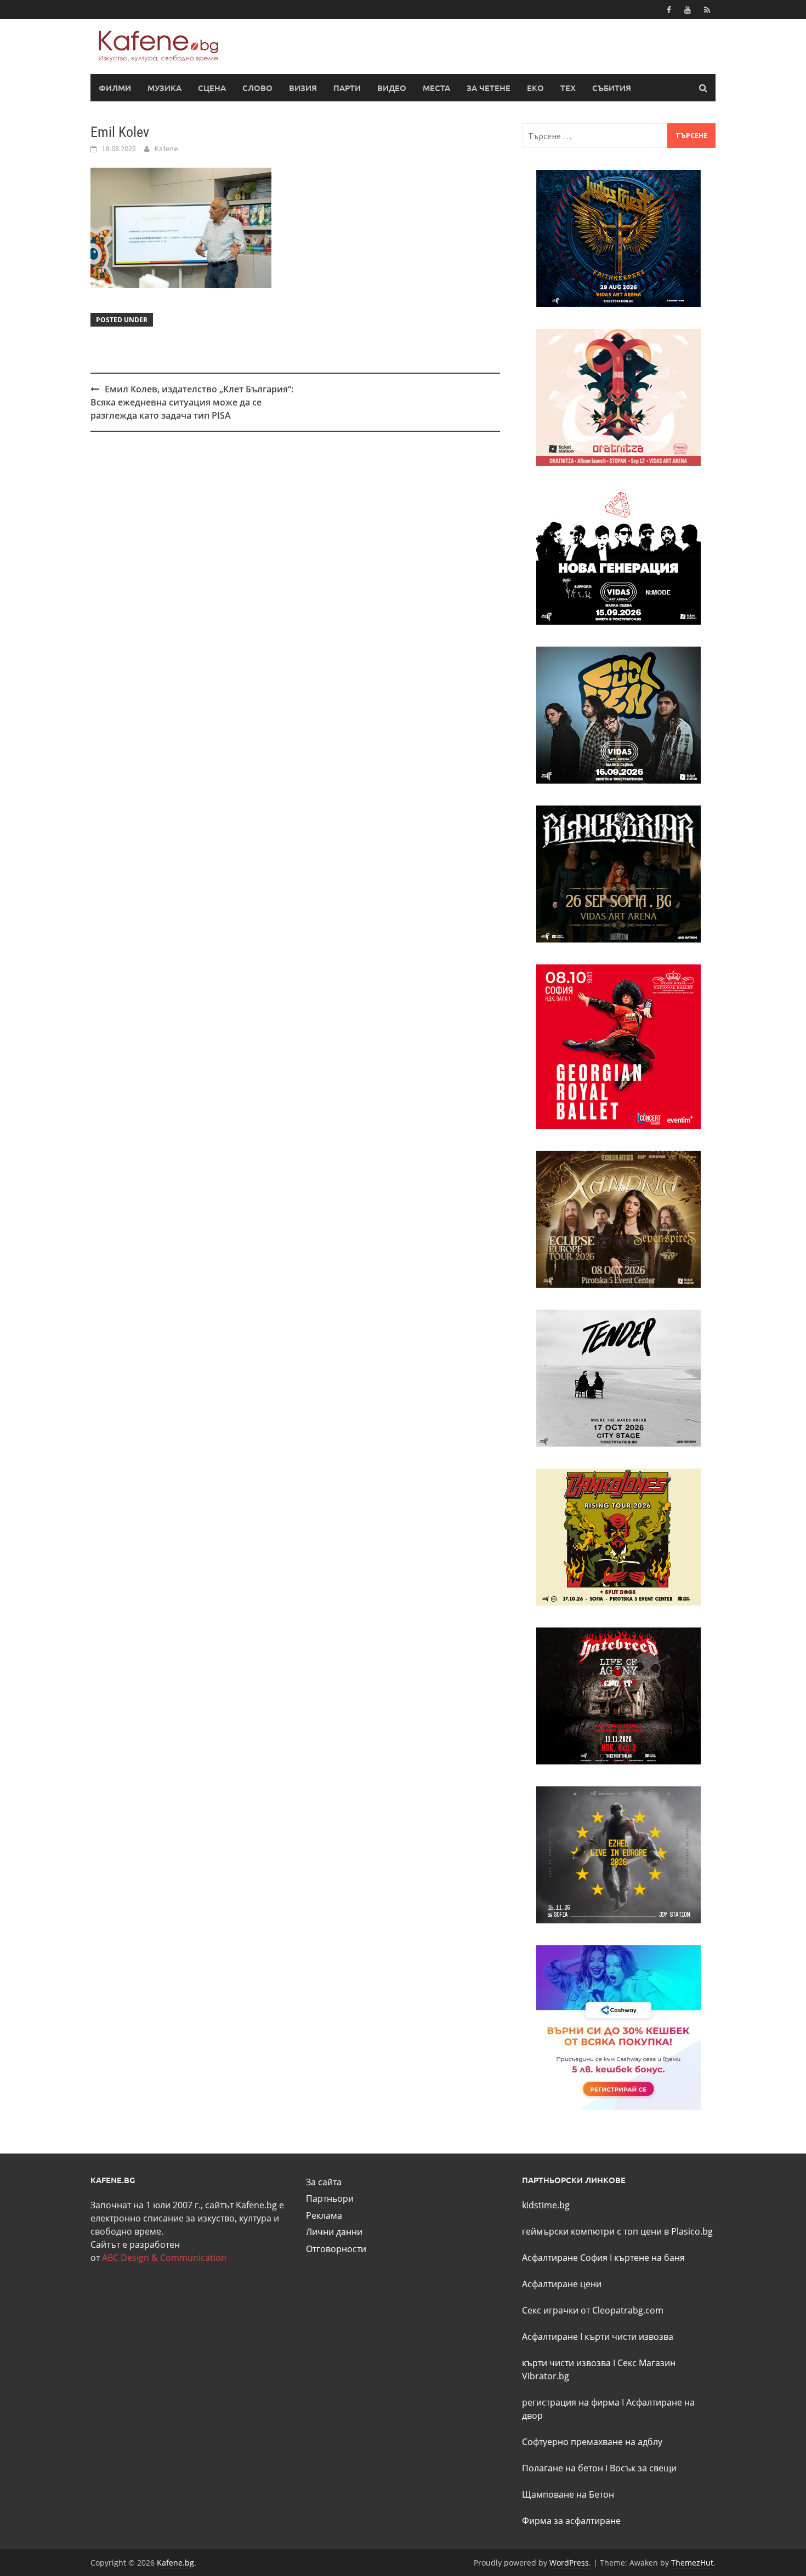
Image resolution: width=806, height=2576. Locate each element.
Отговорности (336, 2249)
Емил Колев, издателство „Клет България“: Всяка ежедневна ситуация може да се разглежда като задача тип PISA (192, 402)
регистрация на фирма (571, 2402)
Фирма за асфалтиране (571, 2521)
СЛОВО (257, 88)
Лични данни (334, 2232)
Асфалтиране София (565, 2258)
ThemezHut (692, 2563)
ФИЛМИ (115, 88)
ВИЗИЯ (303, 88)
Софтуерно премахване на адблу (592, 2442)
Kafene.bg (175, 2563)
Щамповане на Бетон (568, 2494)
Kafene (166, 148)
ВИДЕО (392, 88)
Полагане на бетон (563, 2468)
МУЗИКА (164, 88)
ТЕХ (568, 88)
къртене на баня (649, 2258)
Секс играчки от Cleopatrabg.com (593, 2310)
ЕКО (535, 88)
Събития (612, 88)
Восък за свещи (643, 2468)
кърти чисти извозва (629, 2337)
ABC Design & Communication (164, 2258)
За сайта (324, 2182)
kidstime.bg (546, 2205)
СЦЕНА (212, 88)
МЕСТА (436, 88)
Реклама (324, 2215)
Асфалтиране (550, 2337)
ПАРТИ (347, 88)
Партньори (330, 2198)
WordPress (569, 2563)
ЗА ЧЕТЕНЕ (489, 88)
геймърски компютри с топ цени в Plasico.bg (617, 2231)
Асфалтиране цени (562, 2284)
